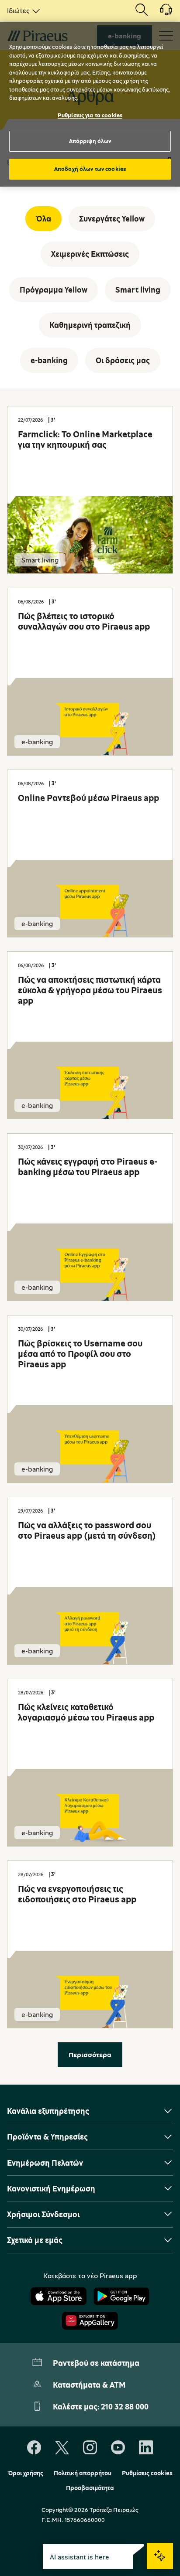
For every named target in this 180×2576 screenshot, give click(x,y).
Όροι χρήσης (26, 2473)
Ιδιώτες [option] (18, 10)
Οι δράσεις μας (123, 360)
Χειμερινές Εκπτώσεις (90, 254)
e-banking (49, 360)
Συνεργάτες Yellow (112, 218)
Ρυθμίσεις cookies (147, 2473)
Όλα (43, 218)
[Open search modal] (142, 10)
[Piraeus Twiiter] (62, 2448)
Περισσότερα (90, 2055)
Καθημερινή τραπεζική (90, 325)
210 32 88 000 (125, 2406)
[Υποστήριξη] (161, 13)
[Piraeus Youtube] (118, 2448)
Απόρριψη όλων (90, 141)
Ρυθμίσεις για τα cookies (90, 115)
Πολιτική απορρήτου (83, 2473)
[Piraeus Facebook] (34, 2448)
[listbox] (22, 10)
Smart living (138, 290)
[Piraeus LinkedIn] (146, 2448)
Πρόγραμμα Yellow (54, 290)
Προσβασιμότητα (90, 2488)
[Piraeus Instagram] (90, 2448)
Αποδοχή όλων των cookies (90, 169)
